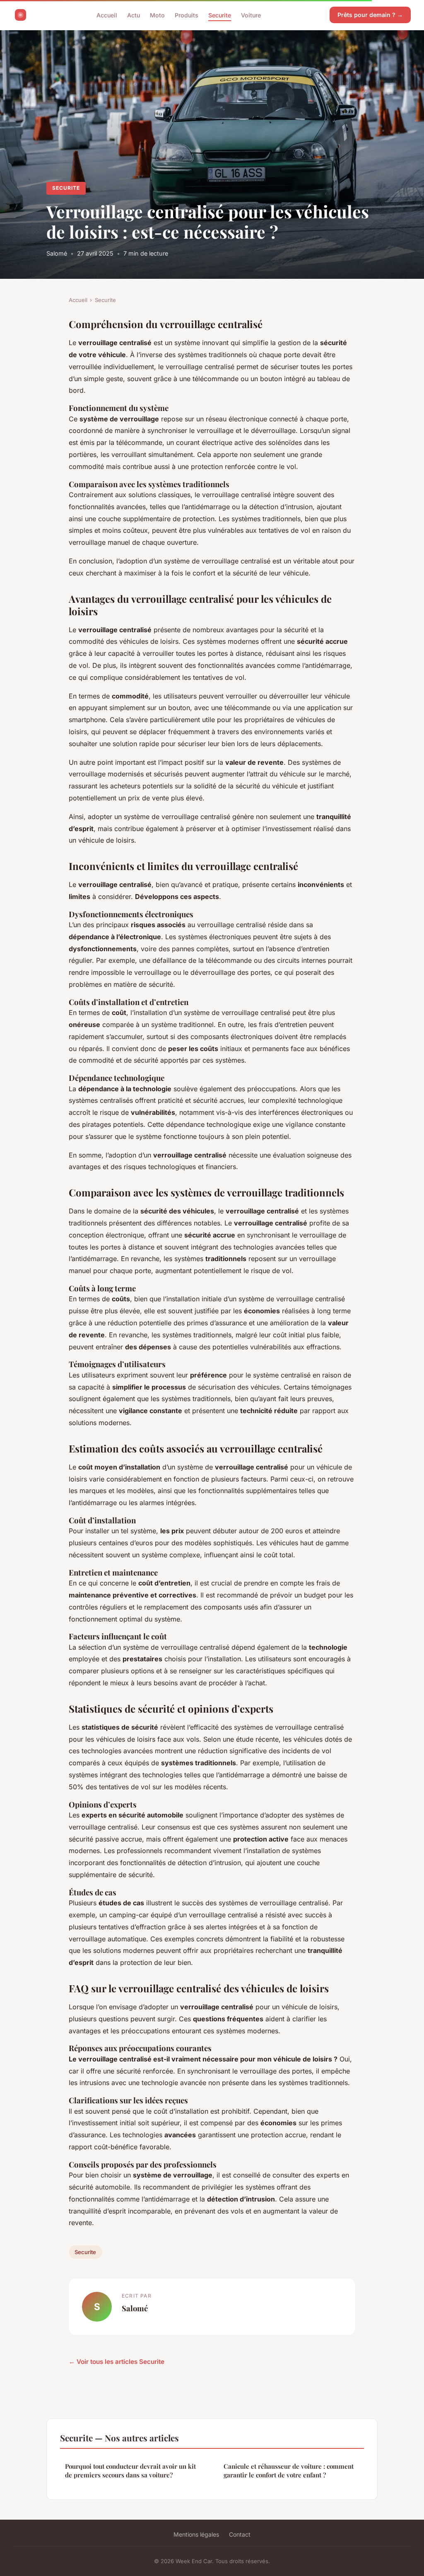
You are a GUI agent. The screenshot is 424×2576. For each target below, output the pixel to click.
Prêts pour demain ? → (370, 15)
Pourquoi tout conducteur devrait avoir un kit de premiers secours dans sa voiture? (130, 2471)
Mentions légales (196, 2534)
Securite (220, 15)
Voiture (251, 15)
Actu (134, 15)
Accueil (107, 15)
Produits (187, 15)
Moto (157, 15)
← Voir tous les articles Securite (117, 2362)
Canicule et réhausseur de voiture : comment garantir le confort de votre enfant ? (289, 2471)
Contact (240, 2534)
